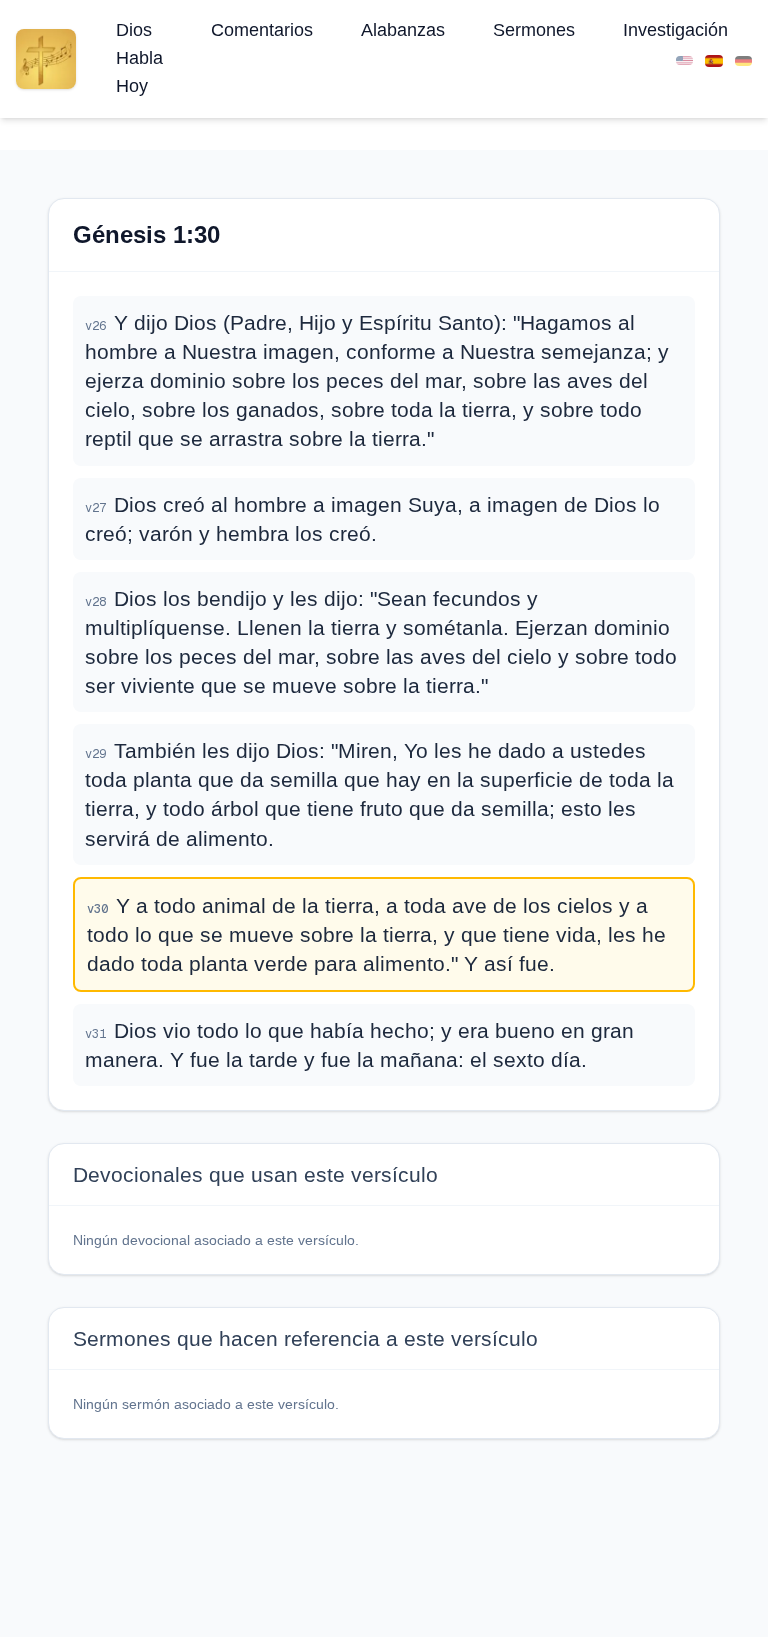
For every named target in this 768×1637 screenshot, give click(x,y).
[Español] (713, 58)
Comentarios (262, 30)
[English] (684, 58)
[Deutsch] (743, 58)
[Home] (46, 59)
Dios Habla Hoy (139, 58)
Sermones (534, 30)
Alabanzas (403, 30)
